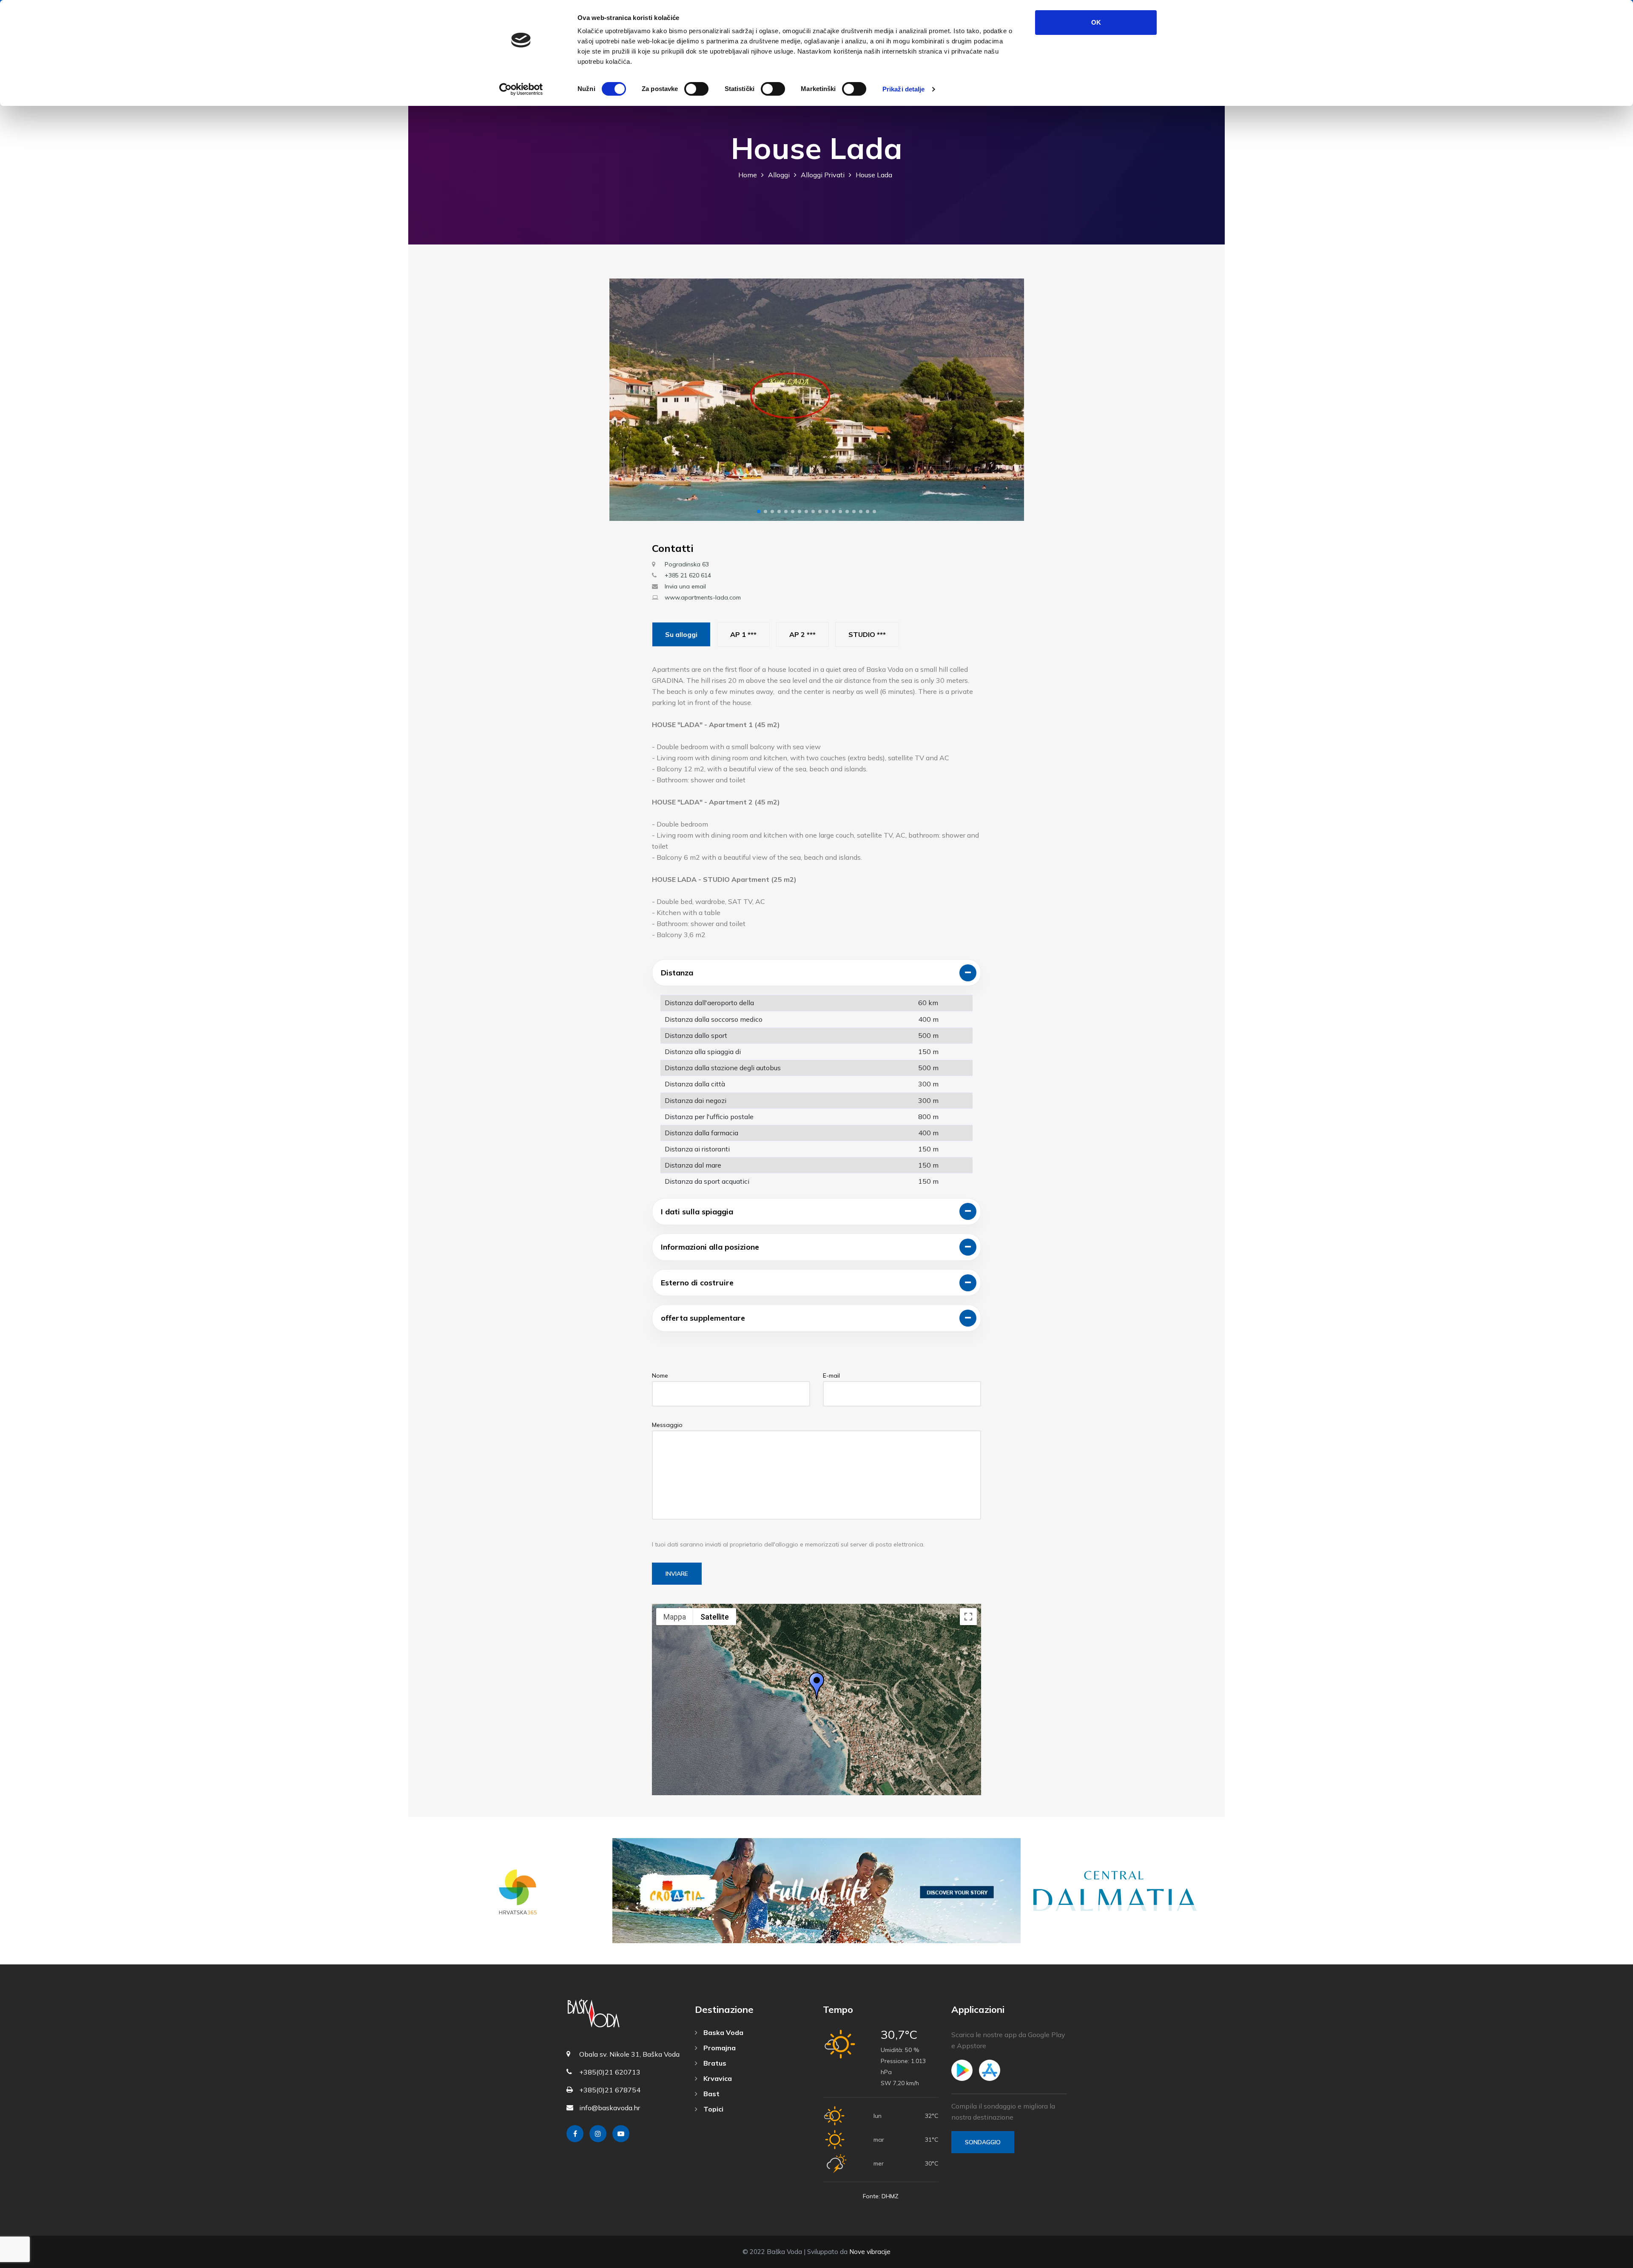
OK (1096, 22)
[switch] (696, 89)
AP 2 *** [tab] (802, 634)
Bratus (714, 2063)
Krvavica (717, 2078)
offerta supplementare (703, 1318)
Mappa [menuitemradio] (675, 1617)
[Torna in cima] (1607, 2259)
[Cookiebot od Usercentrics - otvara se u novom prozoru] (521, 89)
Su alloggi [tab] (681, 634)
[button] (759, 512)
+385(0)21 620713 (610, 2072)
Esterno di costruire (697, 1283)
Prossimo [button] (1010, 400)
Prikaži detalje (904, 89)
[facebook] (575, 2134)
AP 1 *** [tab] (743, 634)
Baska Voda (723, 2032)
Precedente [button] (623, 400)
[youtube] (621, 2134)
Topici (713, 2109)
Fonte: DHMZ (881, 2196)
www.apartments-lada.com (703, 597)
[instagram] (598, 2134)
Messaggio (667, 1425)
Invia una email (685, 586)
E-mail (831, 1376)
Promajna (719, 2048)
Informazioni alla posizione (710, 1247)
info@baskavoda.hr (610, 2108)
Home (748, 175)
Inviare (677, 1574)
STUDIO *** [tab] (867, 634)
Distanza (677, 973)
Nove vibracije (870, 2252)
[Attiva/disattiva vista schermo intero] (968, 1617)
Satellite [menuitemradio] (715, 1617)
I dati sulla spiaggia (697, 1212)
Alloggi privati (823, 175)
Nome (660, 1376)
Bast (711, 2094)
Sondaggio (983, 2142)
